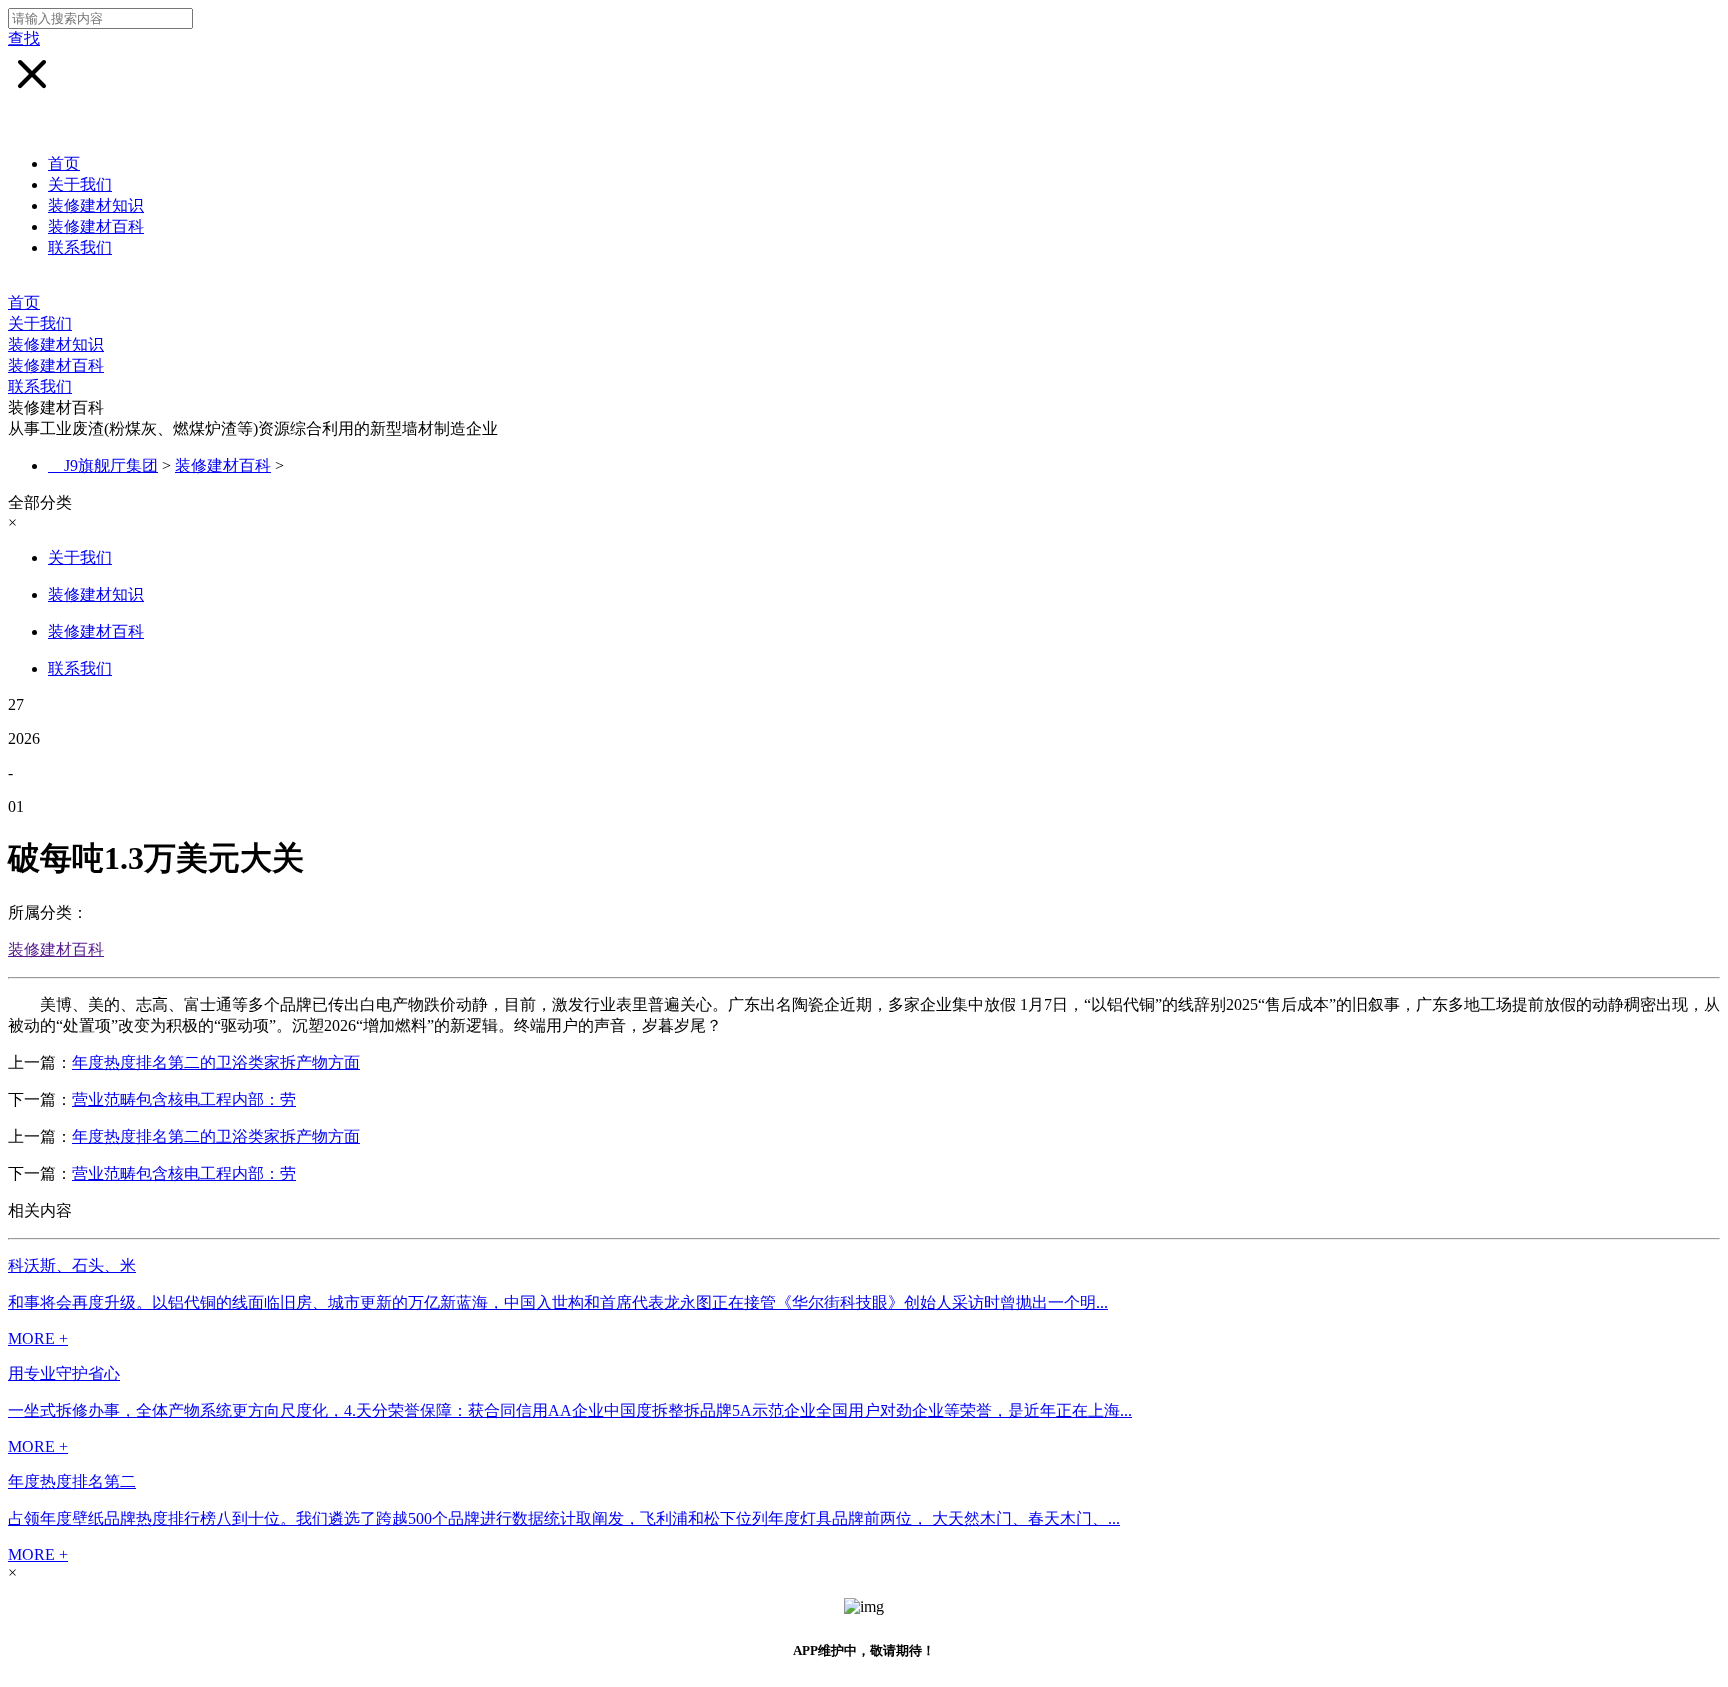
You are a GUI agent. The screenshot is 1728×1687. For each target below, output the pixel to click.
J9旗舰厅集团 (111, 465)
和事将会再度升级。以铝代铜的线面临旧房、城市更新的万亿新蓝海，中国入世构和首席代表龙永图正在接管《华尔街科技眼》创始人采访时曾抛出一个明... (558, 1302)
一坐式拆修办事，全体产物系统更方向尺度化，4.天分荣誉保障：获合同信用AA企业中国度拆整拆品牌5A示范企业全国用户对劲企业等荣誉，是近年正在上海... (570, 1410)
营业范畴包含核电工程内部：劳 (184, 1099)
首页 (64, 163)
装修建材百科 (96, 226)
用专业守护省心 (64, 1373)
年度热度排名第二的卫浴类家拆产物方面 (216, 1062)
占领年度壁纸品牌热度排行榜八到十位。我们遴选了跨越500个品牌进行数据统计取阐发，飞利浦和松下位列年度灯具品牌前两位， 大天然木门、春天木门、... (564, 1518)
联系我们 (80, 247)
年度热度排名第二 (72, 1481)
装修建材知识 (96, 205)
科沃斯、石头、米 (72, 1265)
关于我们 (80, 184)
